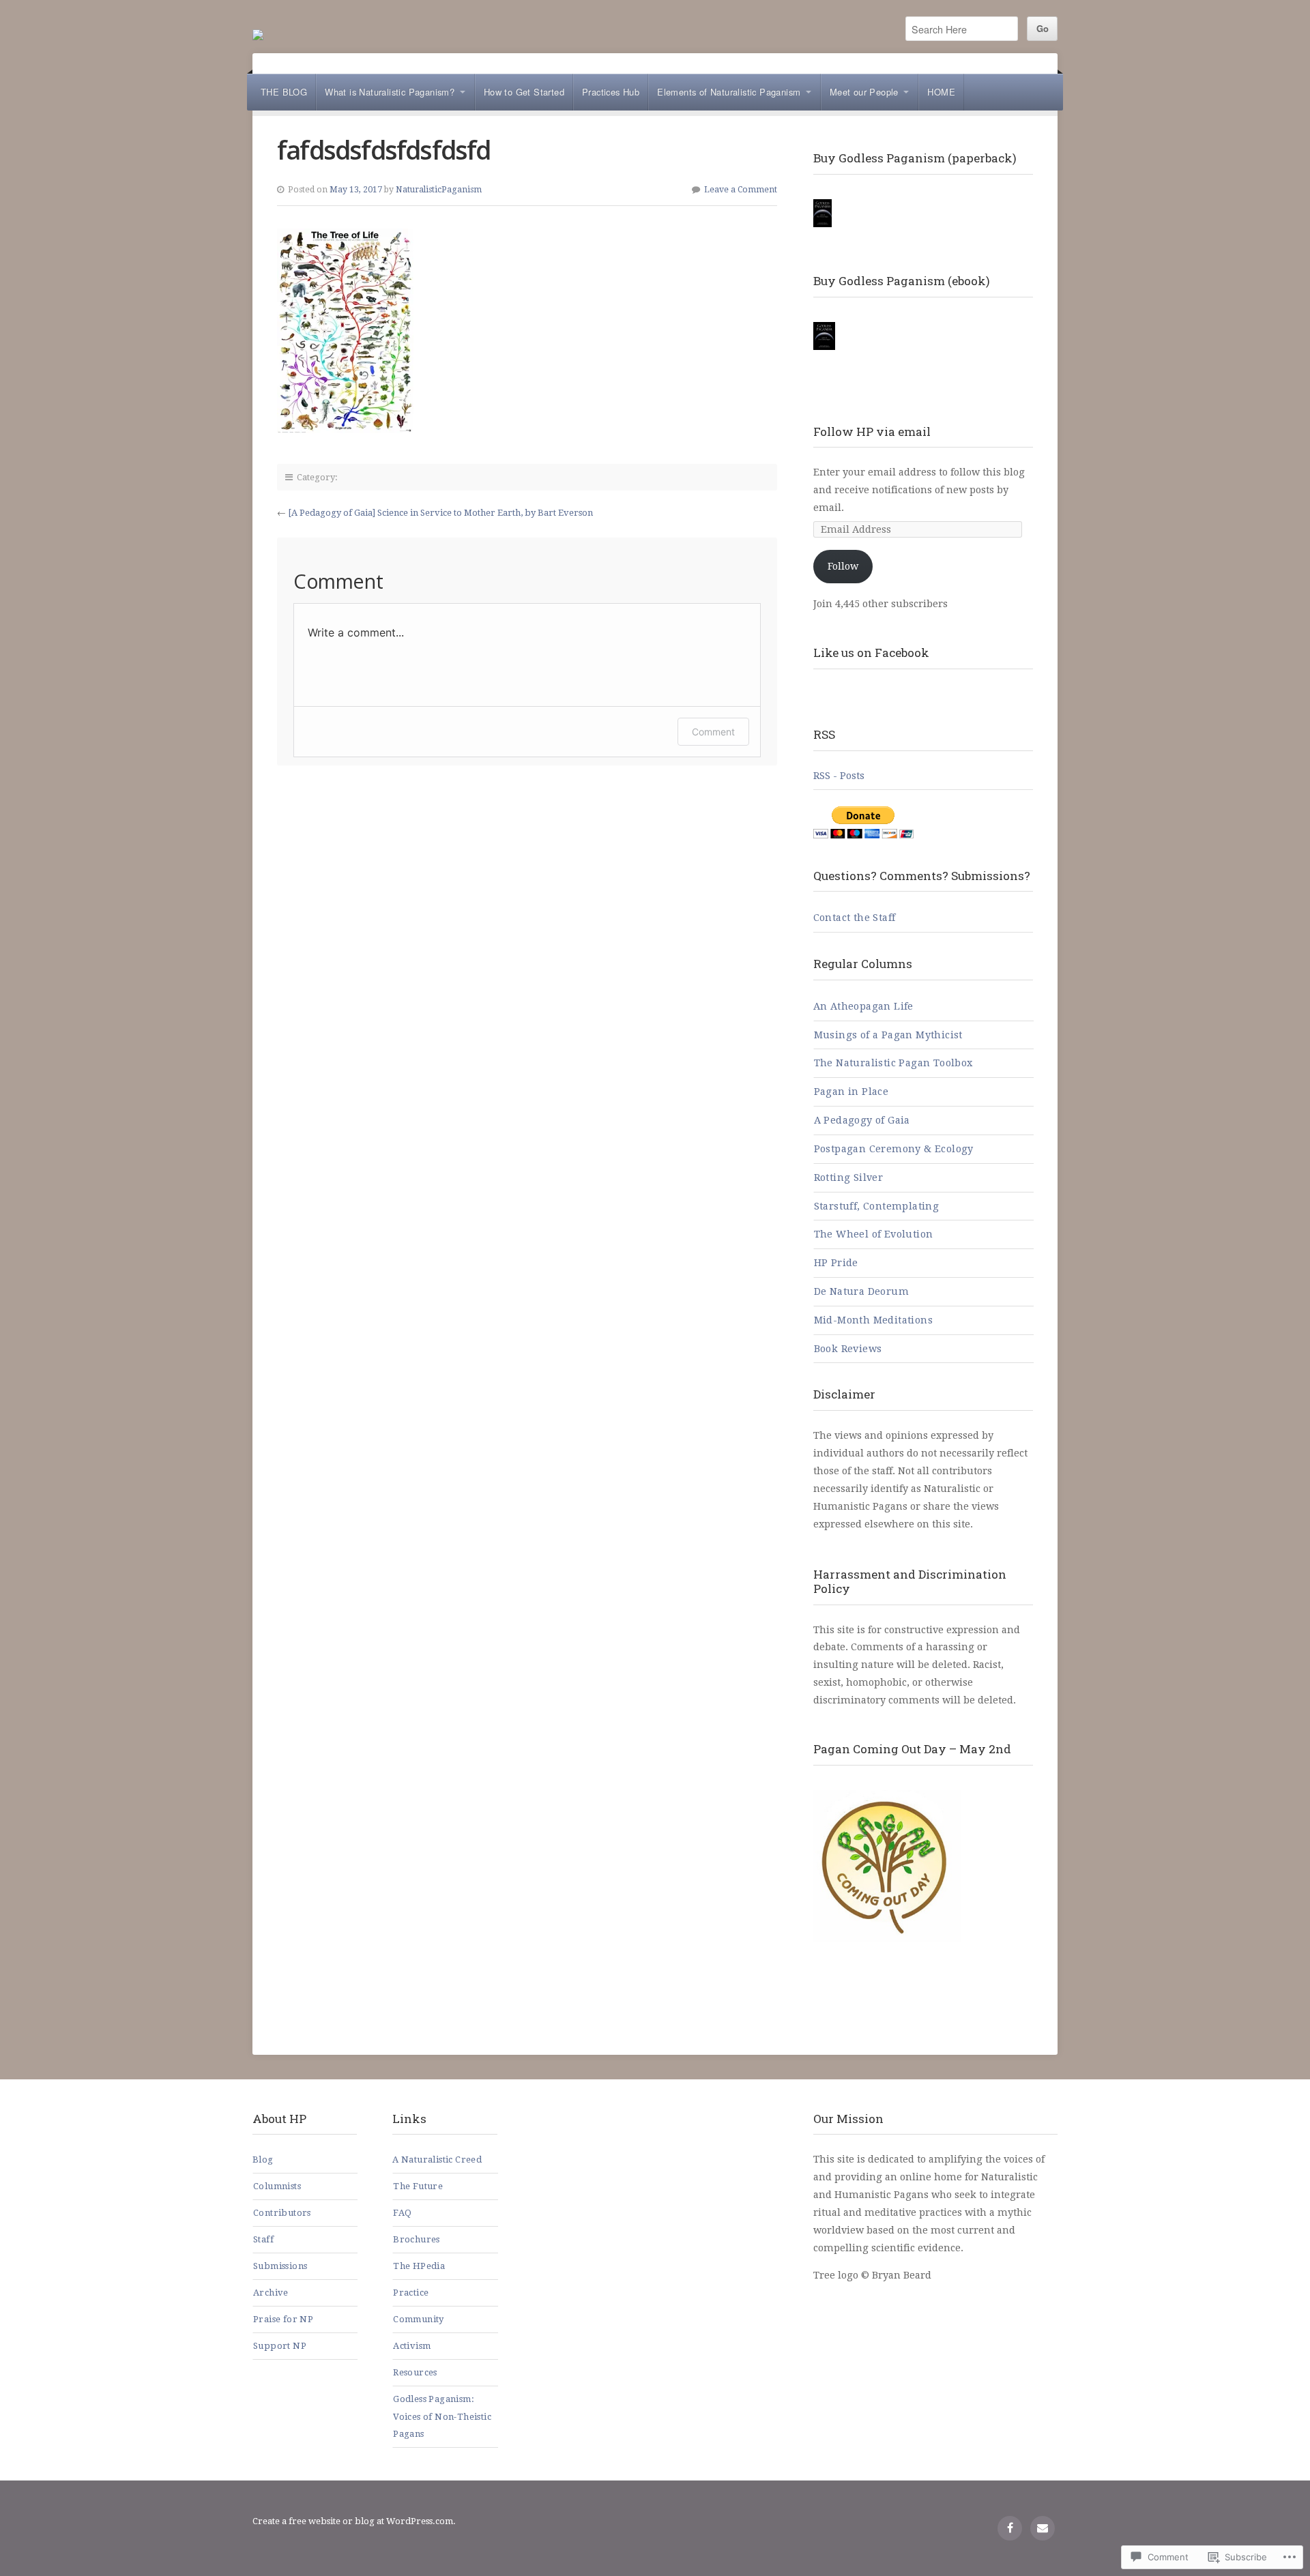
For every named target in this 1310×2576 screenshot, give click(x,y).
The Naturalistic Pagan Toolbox (893, 1063)
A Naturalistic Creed (437, 2160)
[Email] (1043, 2528)
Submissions (280, 2266)
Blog (263, 2160)
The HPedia (419, 2266)
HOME (941, 92)
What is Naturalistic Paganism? (390, 92)
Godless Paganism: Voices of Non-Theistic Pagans (442, 2417)
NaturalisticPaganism (439, 190)
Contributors (282, 2213)
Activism (412, 2346)
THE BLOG (284, 92)
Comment (713, 732)
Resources (415, 2372)
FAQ (402, 2213)
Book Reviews (848, 1349)
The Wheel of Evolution (874, 1234)
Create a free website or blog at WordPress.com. (354, 2521)
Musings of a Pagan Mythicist (888, 1035)
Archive (271, 2293)
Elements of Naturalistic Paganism (729, 92)
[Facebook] (1010, 2528)
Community (419, 2319)
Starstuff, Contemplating (877, 1206)
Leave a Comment (741, 190)
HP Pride (836, 1263)
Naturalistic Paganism (258, 35)
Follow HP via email (872, 431)
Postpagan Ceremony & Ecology (894, 1149)
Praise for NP (283, 2319)
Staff (263, 2239)
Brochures (417, 2239)
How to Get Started (524, 92)
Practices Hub (611, 92)
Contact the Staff (855, 918)
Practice (411, 2293)
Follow (843, 566)
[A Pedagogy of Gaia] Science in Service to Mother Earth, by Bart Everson (440, 513)
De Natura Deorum (861, 1291)
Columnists (277, 2186)
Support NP (280, 2346)
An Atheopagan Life (863, 1006)
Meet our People (864, 92)
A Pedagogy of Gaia (862, 1120)
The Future (418, 2186)
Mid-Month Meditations (873, 1320)
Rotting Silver (849, 1177)
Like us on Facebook (871, 653)
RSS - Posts (839, 776)
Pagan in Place (851, 1092)
